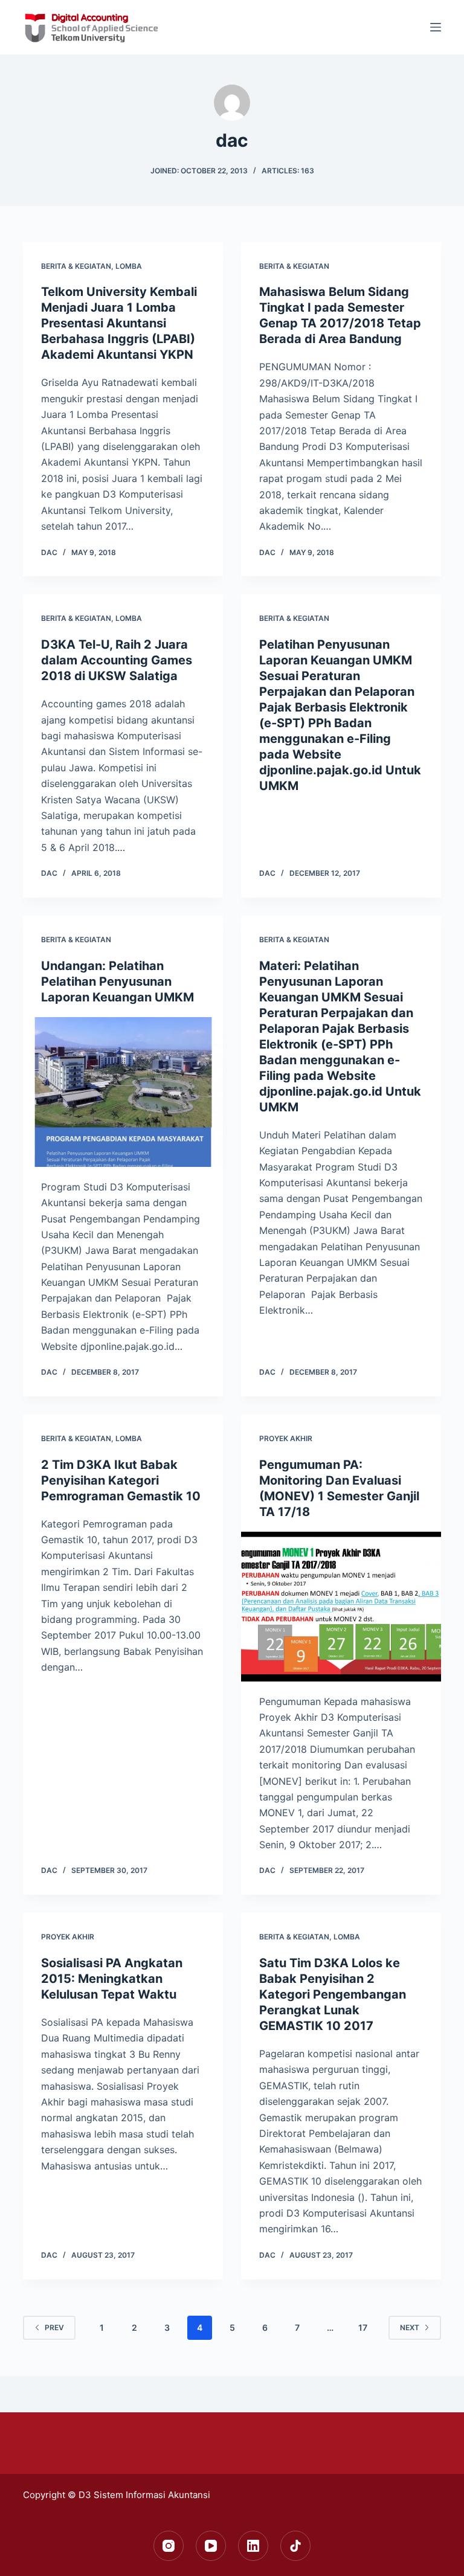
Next (410, 2327)
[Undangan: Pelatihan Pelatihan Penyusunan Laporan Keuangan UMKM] (123, 1092)
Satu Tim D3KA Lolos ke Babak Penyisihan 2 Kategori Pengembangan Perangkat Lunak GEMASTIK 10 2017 (333, 1994)
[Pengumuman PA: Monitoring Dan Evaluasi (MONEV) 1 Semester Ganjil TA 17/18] (341, 1607)
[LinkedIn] (253, 2546)
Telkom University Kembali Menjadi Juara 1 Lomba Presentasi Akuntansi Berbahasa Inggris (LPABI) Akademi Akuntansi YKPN (119, 323)
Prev (54, 2327)
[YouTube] (211, 2546)
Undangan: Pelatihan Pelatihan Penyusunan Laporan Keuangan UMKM (118, 981)
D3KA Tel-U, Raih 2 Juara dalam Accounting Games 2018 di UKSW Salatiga (117, 660)
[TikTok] (295, 2546)
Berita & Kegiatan (76, 266)
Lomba (129, 266)
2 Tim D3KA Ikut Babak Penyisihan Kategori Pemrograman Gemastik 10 (121, 1480)
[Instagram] (169, 2546)
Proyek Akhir (286, 1438)
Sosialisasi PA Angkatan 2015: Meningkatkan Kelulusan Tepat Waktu (112, 1979)
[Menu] (436, 27)
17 (363, 2327)
